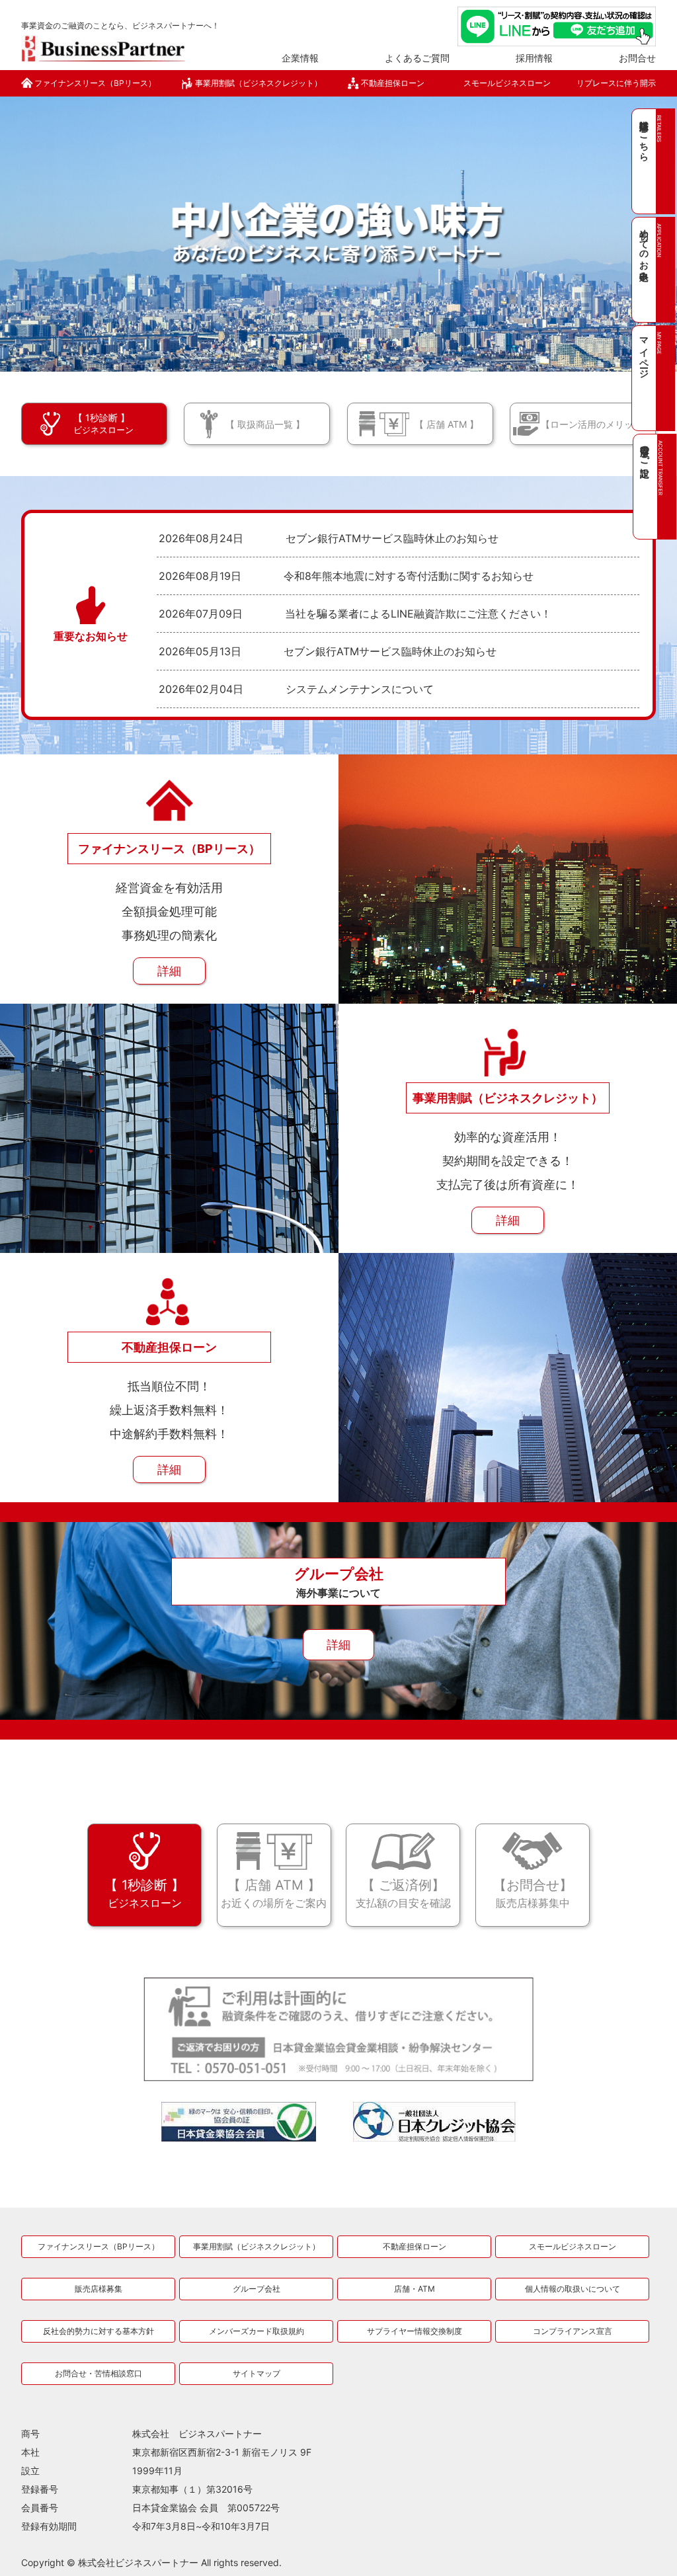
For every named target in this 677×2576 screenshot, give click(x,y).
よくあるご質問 (417, 58)
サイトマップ (257, 2373)
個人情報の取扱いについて (573, 2289)
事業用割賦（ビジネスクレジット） (259, 83)
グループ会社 (257, 2289)
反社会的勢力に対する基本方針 (99, 2331)
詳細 (169, 971)
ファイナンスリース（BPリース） (95, 83)
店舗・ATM (415, 2289)
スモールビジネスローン (507, 83)
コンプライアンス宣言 (573, 2331)
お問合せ (637, 58)
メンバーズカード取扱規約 (257, 2331)
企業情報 (300, 58)
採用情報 (534, 58)
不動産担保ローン (393, 83)
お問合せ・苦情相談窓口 (99, 2373)
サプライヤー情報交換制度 (415, 2331)
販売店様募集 (99, 2289)
